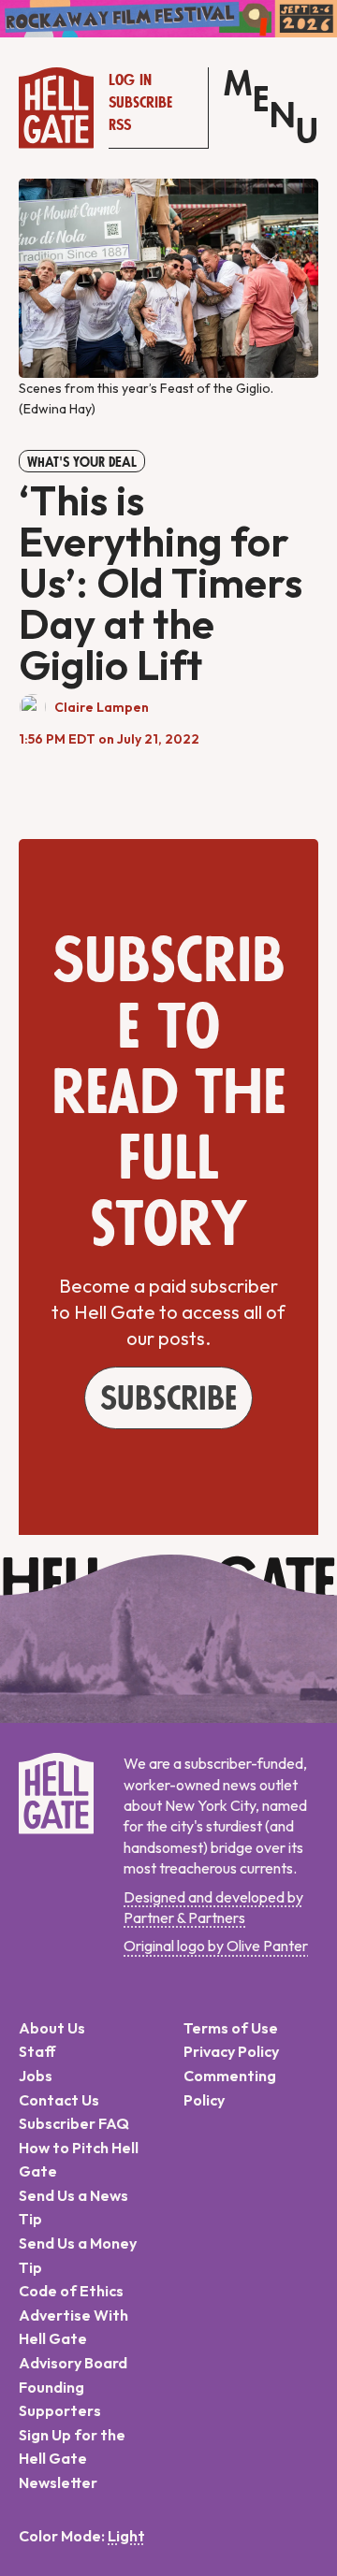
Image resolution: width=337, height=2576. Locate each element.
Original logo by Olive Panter (216, 1946)
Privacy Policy (231, 2051)
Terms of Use (231, 2028)
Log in (130, 80)
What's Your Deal (82, 462)
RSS (120, 125)
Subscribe (140, 103)
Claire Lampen (102, 707)
